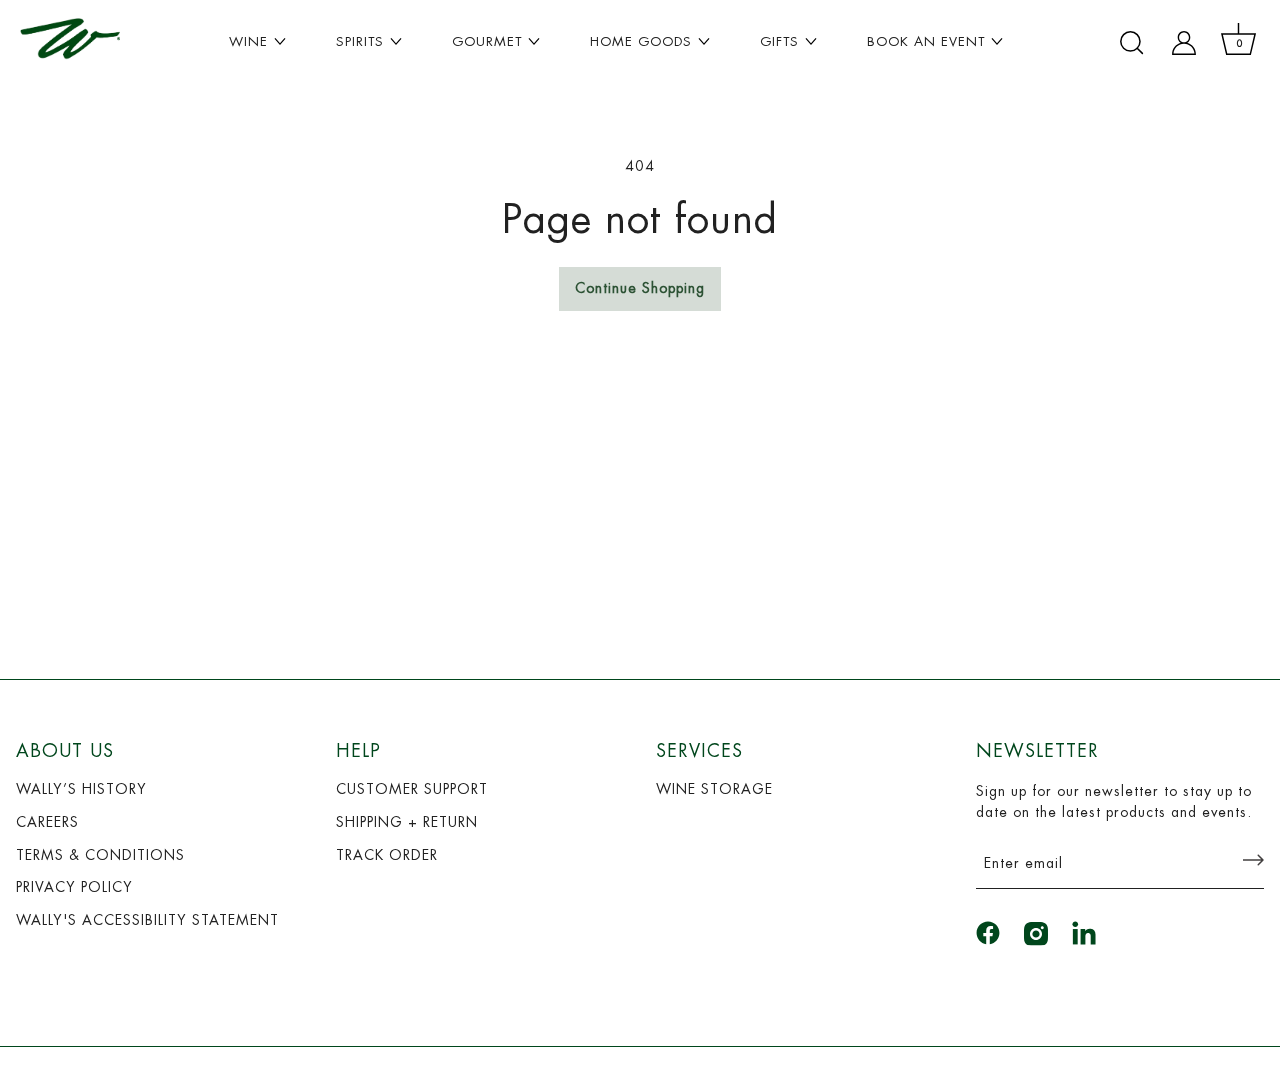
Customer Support (412, 789)
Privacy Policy (74, 887)
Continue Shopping (640, 288)
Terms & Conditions (100, 855)
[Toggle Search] (1132, 43)
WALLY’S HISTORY (81, 789)
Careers (47, 822)
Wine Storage (714, 789)
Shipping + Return (407, 822)
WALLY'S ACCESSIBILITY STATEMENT (147, 920)
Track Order (387, 855)
